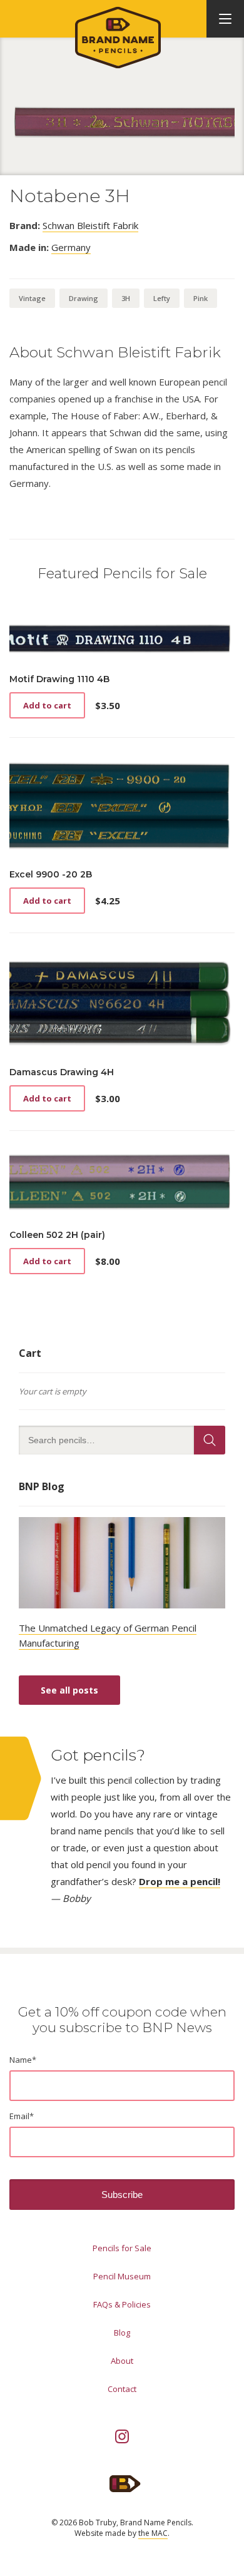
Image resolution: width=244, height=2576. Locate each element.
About (122, 2361)
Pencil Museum (122, 2276)
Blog (122, 2333)
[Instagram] (122, 2436)
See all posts (69, 1690)
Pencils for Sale (122, 2248)
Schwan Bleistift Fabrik (90, 225)
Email (22, 2116)
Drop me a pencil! (180, 1881)
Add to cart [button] (47, 705)
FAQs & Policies (122, 2304)
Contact (122, 2389)
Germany (71, 247)
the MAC (153, 2533)
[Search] (210, 1440)
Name (23, 2060)
